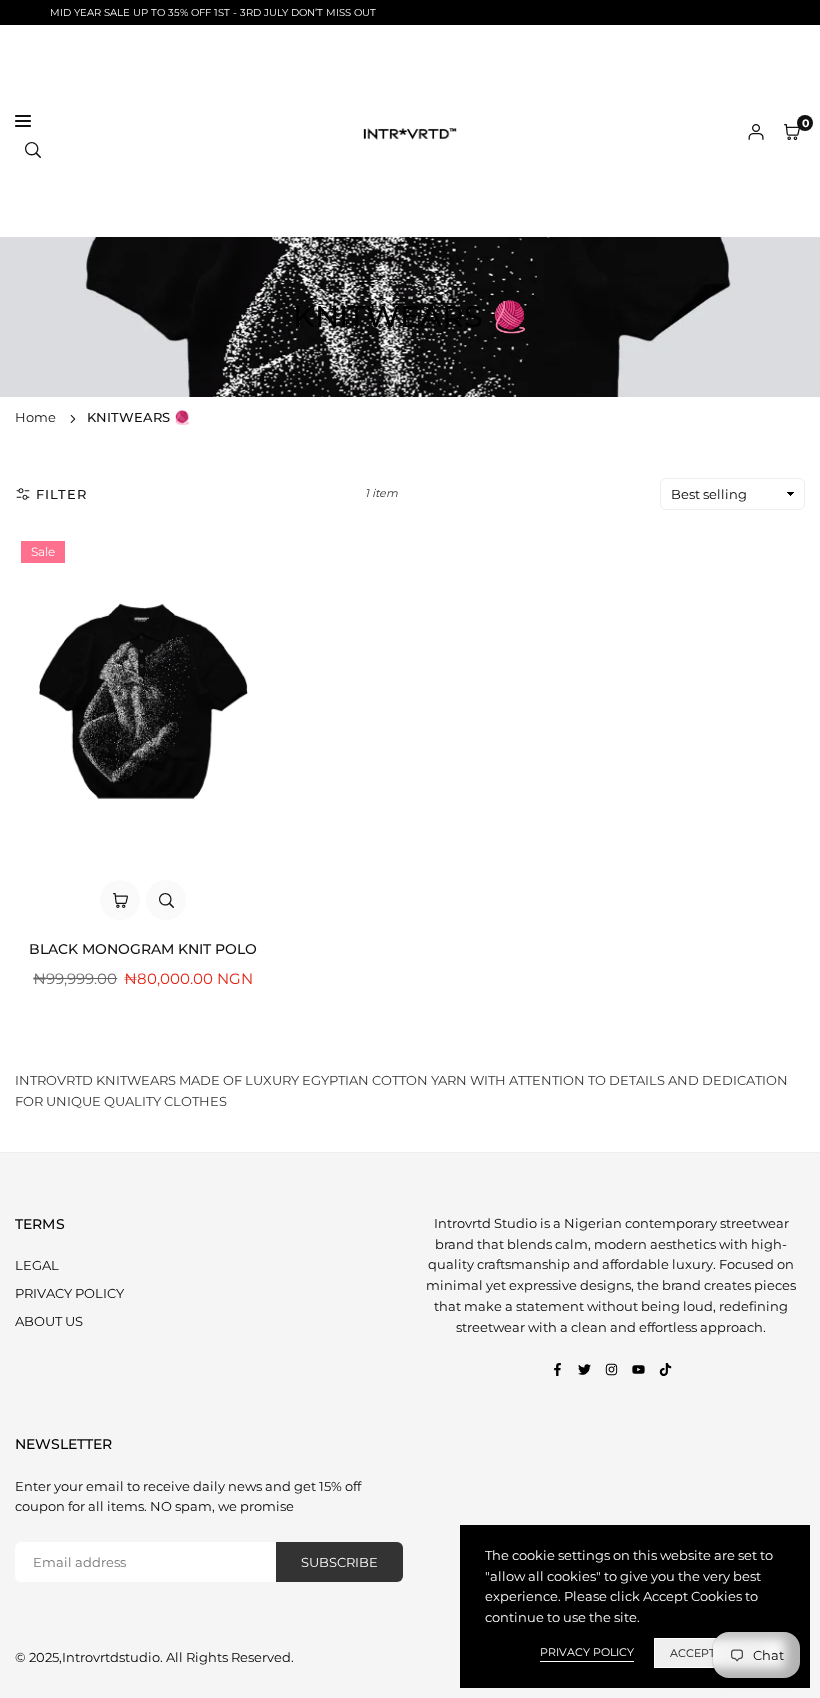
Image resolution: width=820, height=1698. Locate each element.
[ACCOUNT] (756, 131)
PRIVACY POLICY (69, 1293)
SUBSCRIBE (339, 1562)
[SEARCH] (33, 149)
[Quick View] (166, 900)
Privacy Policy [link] (587, 1652)
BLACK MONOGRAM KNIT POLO (143, 949)
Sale (43, 551)
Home (35, 417)
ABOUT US (49, 1321)
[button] (792, 131)
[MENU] (170, 121)
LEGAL (37, 1265)
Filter (61, 494)
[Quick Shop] (120, 900)
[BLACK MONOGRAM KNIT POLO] (143, 701)
